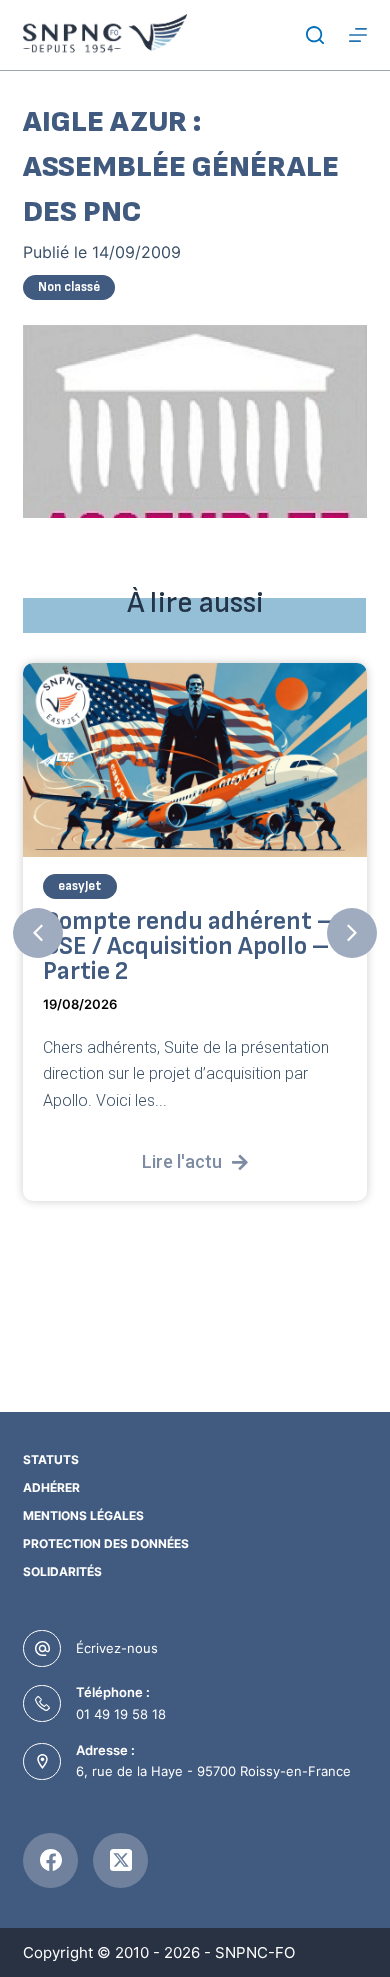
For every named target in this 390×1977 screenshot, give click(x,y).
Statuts (51, 1459)
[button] (38, 933)
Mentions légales (83, 1515)
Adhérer (51, 1487)
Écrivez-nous (117, 1648)
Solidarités (62, 1571)
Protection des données (106, 1543)
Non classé (69, 287)
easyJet (80, 886)
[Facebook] (50, 1860)
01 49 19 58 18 (121, 1714)
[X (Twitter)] (120, 1860)
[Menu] (358, 35)
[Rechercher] (315, 35)
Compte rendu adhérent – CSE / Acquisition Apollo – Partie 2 (188, 946)
